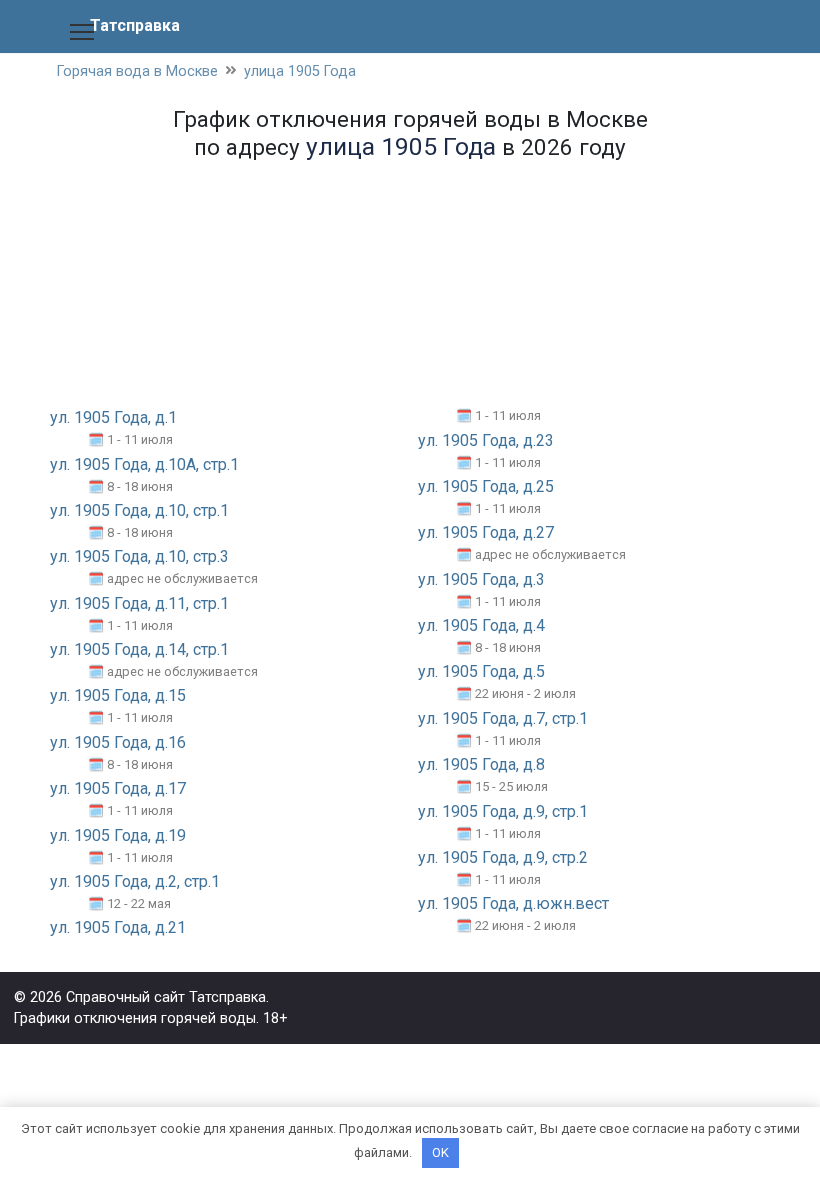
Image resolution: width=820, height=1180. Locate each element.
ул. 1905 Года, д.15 (118, 695)
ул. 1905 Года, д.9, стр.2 (503, 857)
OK (440, 1152)
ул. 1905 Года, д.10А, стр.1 (144, 464)
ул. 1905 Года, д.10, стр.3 (139, 556)
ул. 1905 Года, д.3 (481, 579)
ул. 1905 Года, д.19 (118, 835)
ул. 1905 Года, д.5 (481, 671)
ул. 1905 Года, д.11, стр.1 (139, 603)
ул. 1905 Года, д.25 (486, 486)
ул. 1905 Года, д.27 (486, 532)
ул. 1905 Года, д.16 (118, 742)
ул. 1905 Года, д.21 (118, 927)
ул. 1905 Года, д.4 (481, 625)
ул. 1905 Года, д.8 (481, 764)
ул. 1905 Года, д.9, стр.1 (503, 811)
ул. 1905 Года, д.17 (118, 788)
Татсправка (135, 25)
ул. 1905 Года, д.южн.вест (513, 903)
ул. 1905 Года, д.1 (113, 417)
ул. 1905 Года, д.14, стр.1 (139, 649)
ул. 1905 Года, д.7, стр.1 (503, 718)
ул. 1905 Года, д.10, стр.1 (139, 510)
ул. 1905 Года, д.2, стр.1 (135, 881)
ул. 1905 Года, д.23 (486, 440)
